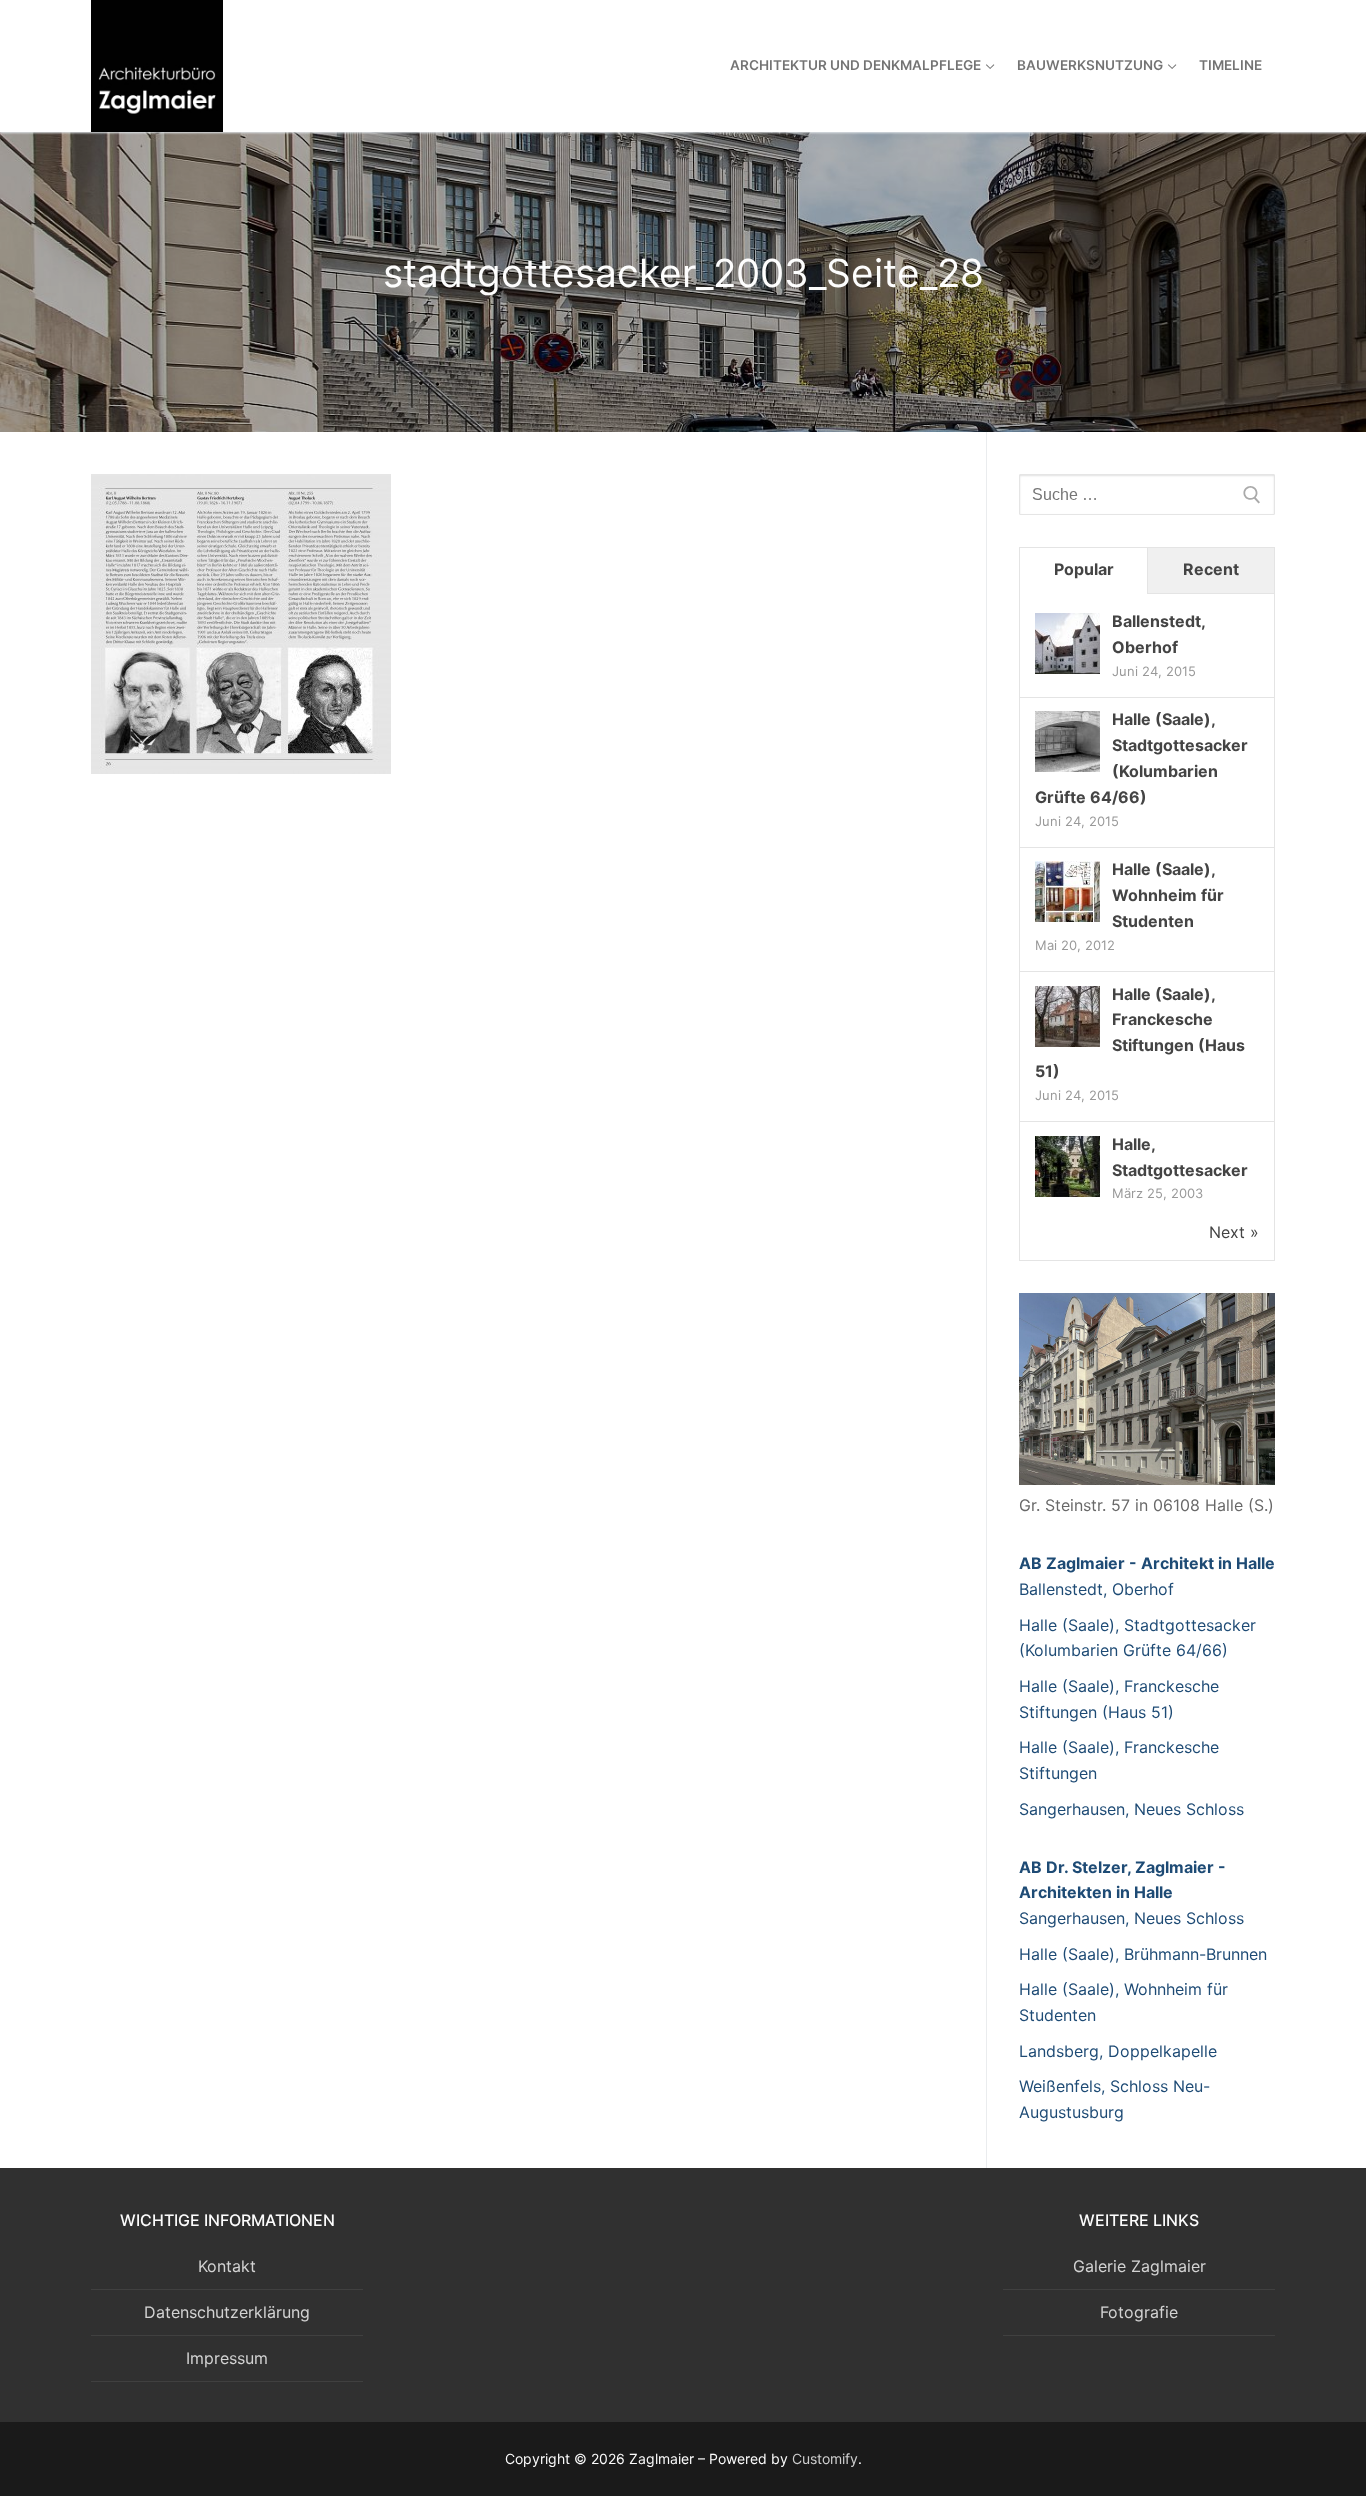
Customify (825, 2458)
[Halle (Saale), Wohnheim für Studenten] (1067, 920)
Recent (1211, 569)
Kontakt (227, 2266)
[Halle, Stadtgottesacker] (1067, 1195)
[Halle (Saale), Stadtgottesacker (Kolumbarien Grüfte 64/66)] (1067, 770)
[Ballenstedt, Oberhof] (1067, 672)
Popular (1084, 569)
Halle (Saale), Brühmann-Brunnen (1143, 1954)
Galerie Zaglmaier (1139, 2266)
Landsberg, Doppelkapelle (1118, 2051)
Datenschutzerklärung (227, 2312)
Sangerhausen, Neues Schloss (1131, 1809)
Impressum (227, 2358)
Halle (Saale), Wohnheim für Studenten (1168, 895)
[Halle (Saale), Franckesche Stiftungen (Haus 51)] (1067, 1045)
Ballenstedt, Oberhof (1096, 1589)
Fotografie (1139, 2312)
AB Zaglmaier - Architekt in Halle (1147, 1563)
